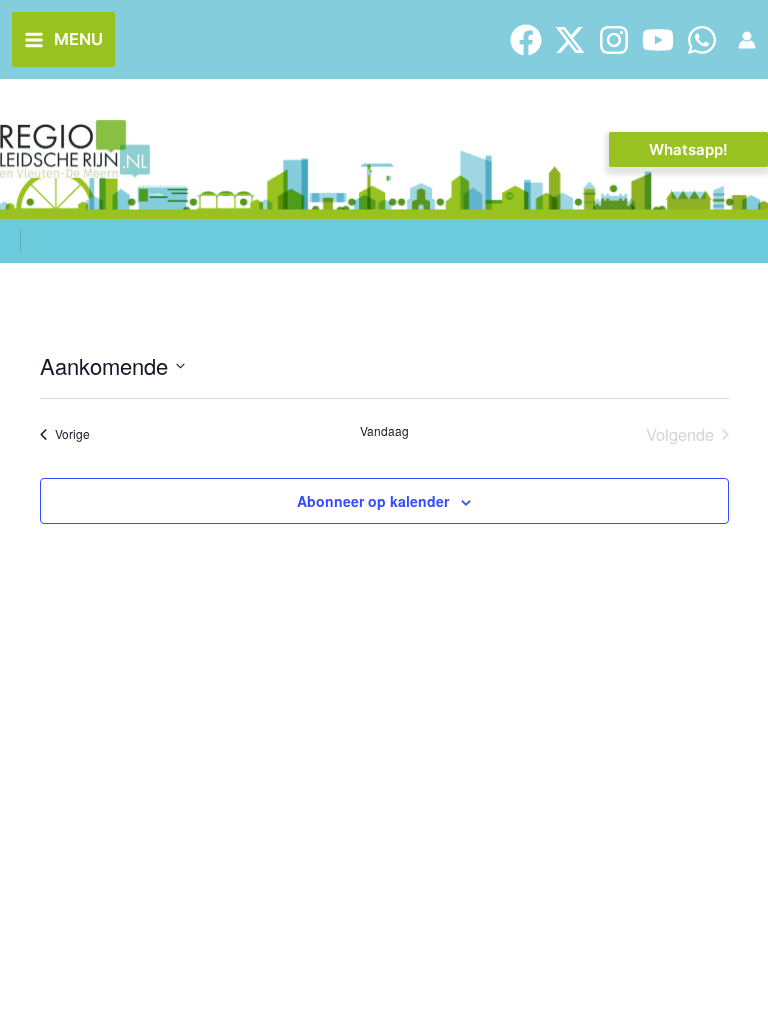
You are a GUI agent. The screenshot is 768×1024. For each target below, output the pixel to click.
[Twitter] (570, 40)
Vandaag (384, 431)
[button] (688, 149)
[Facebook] (526, 40)
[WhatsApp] (702, 40)
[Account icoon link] (747, 40)
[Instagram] (614, 40)
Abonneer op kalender (373, 501)
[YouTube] (658, 40)
